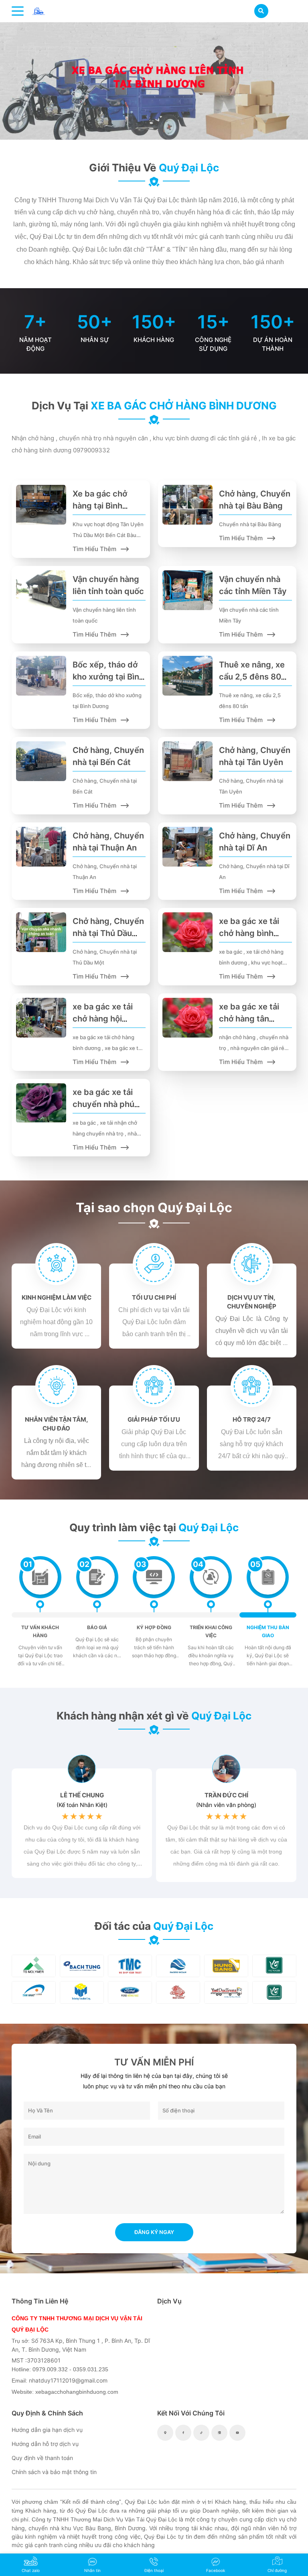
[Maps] (165, 2433)
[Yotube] (237, 2433)
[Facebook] (183, 2433)
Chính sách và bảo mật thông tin (54, 2472)
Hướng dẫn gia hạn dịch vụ (47, 2430)
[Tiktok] (201, 2433)
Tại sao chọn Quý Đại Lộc (154, 1208)
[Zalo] (219, 2433)
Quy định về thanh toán (42, 2458)
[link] (39, 10)
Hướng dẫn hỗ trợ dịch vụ (45, 2444)
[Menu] (18, 11)
